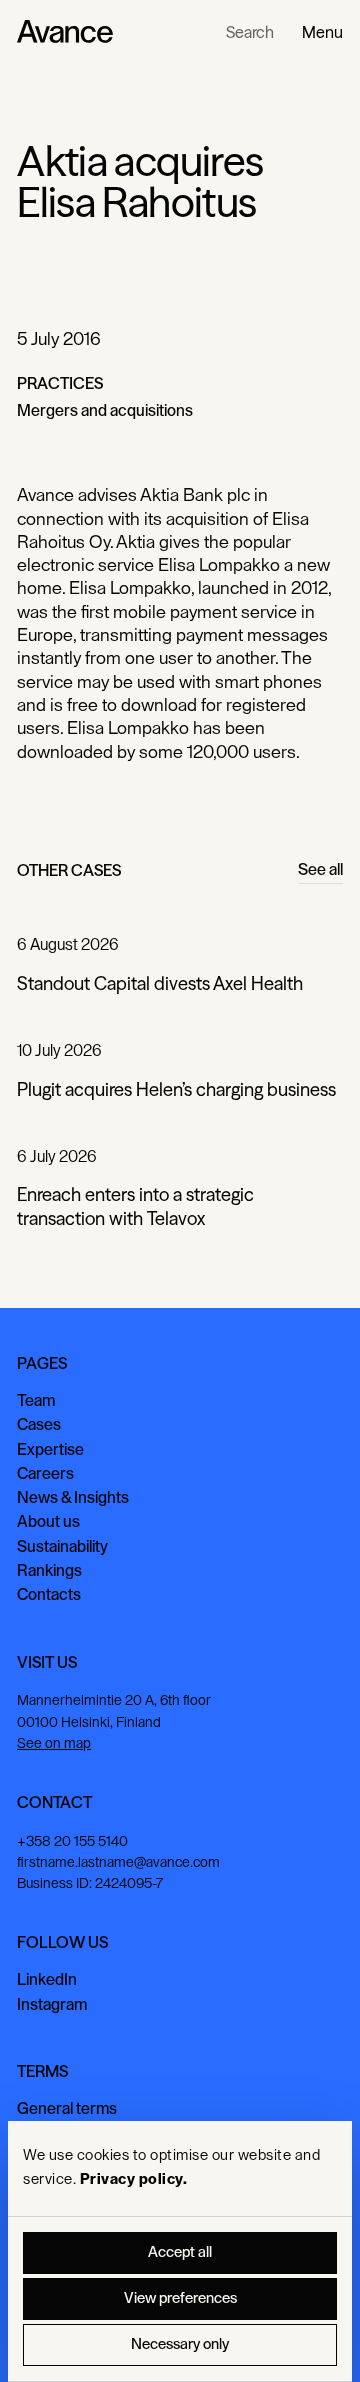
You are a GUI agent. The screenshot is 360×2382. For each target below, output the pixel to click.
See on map (54, 1743)
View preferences (180, 2298)
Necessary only (180, 2344)
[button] (322, 32)
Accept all (180, 2252)
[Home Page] (65, 32)
